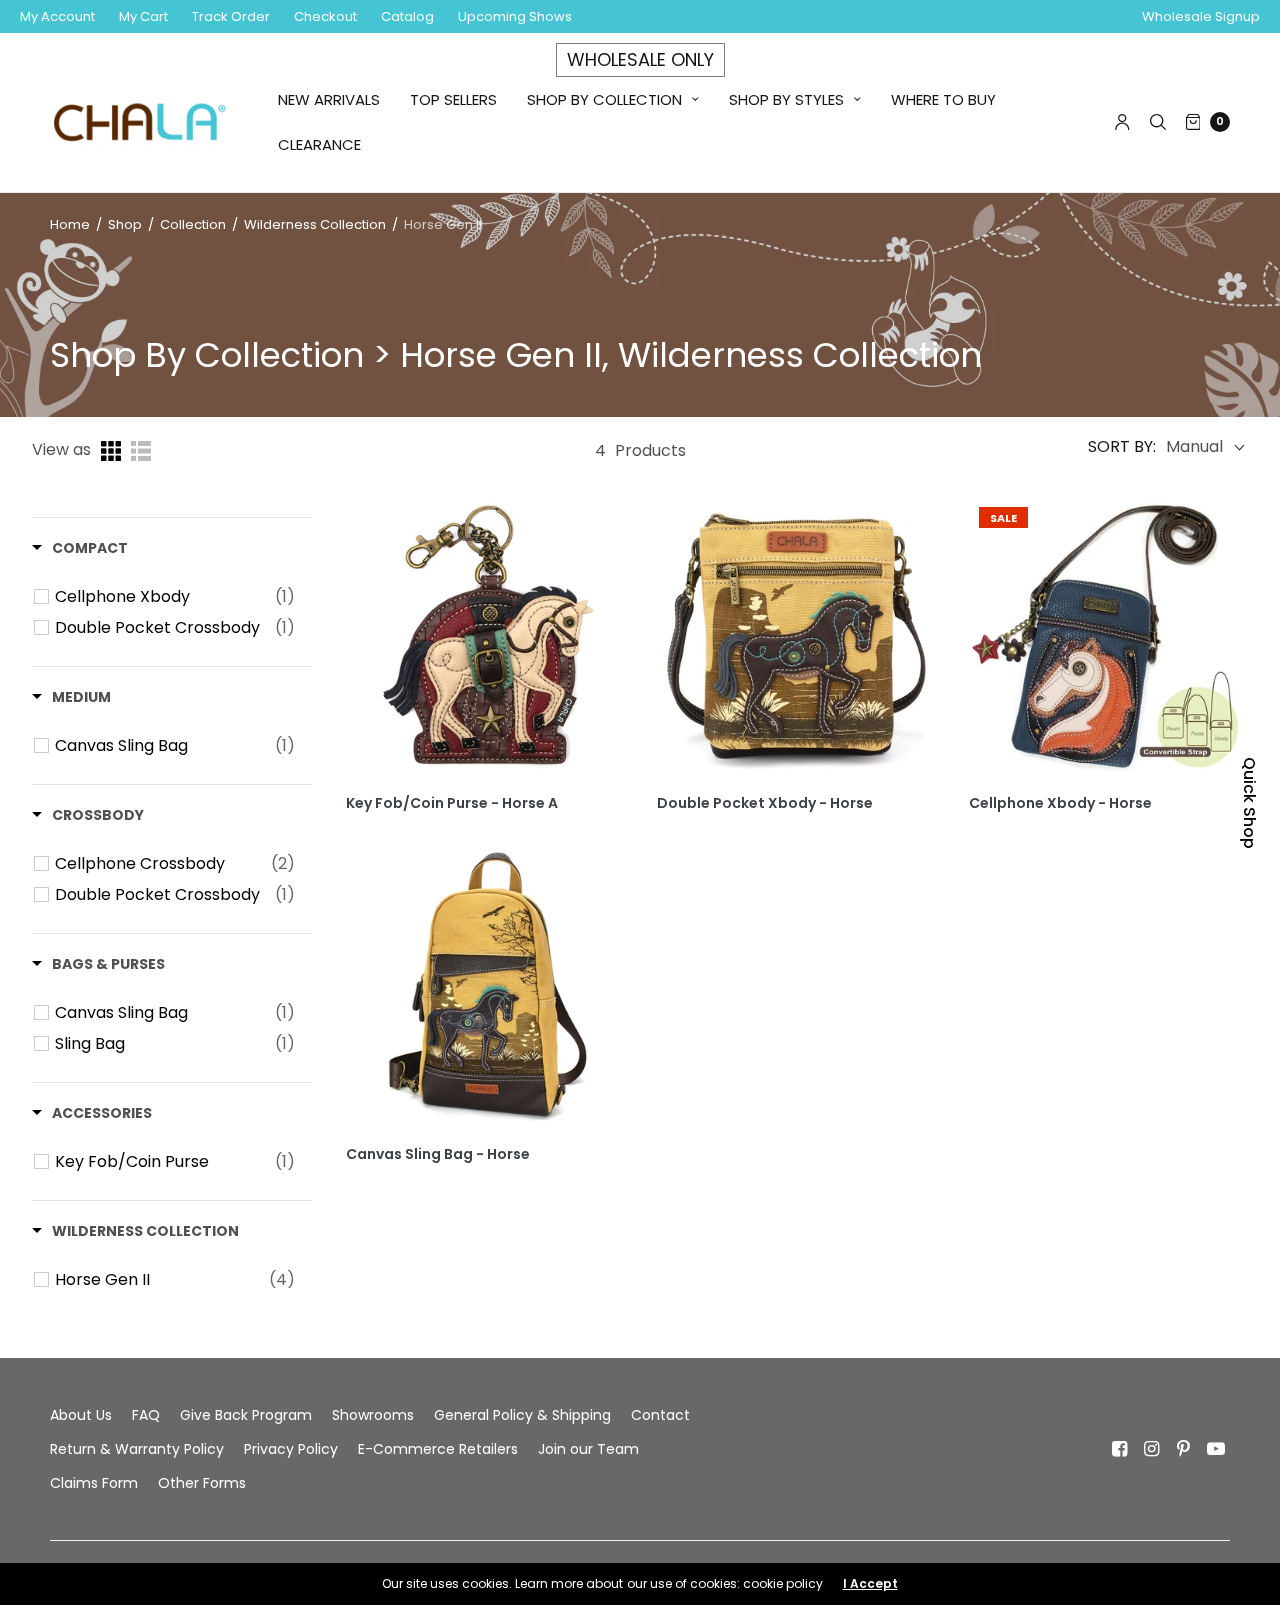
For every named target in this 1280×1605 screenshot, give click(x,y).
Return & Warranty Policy (137, 1449)
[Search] (1158, 122)
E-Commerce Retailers (438, 1449)
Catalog (407, 16)
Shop (125, 224)
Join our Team (588, 1449)
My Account (57, 16)
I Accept (870, 1584)
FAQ (146, 1415)
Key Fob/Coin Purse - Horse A (452, 803)
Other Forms (202, 1483)
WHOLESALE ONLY (640, 59)
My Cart (143, 16)
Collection (194, 224)
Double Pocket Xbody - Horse (765, 803)
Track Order (231, 16)
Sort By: (1122, 447)
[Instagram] (1152, 1449)
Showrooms (373, 1415)
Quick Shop (1249, 803)
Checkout (325, 16)
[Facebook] (1120, 1449)
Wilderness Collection (315, 224)
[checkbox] (175, 597)
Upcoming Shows (515, 16)
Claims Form (94, 1483)
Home (70, 224)
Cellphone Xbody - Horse (1060, 803)
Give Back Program (246, 1415)
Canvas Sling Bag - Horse (438, 1154)
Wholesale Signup (1201, 16)
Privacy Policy (291, 1449)
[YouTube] (1216, 1449)
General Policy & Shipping (522, 1415)
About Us (81, 1415)
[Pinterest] (1184, 1449)
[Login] (1122, 122)
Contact (660, 1415)
